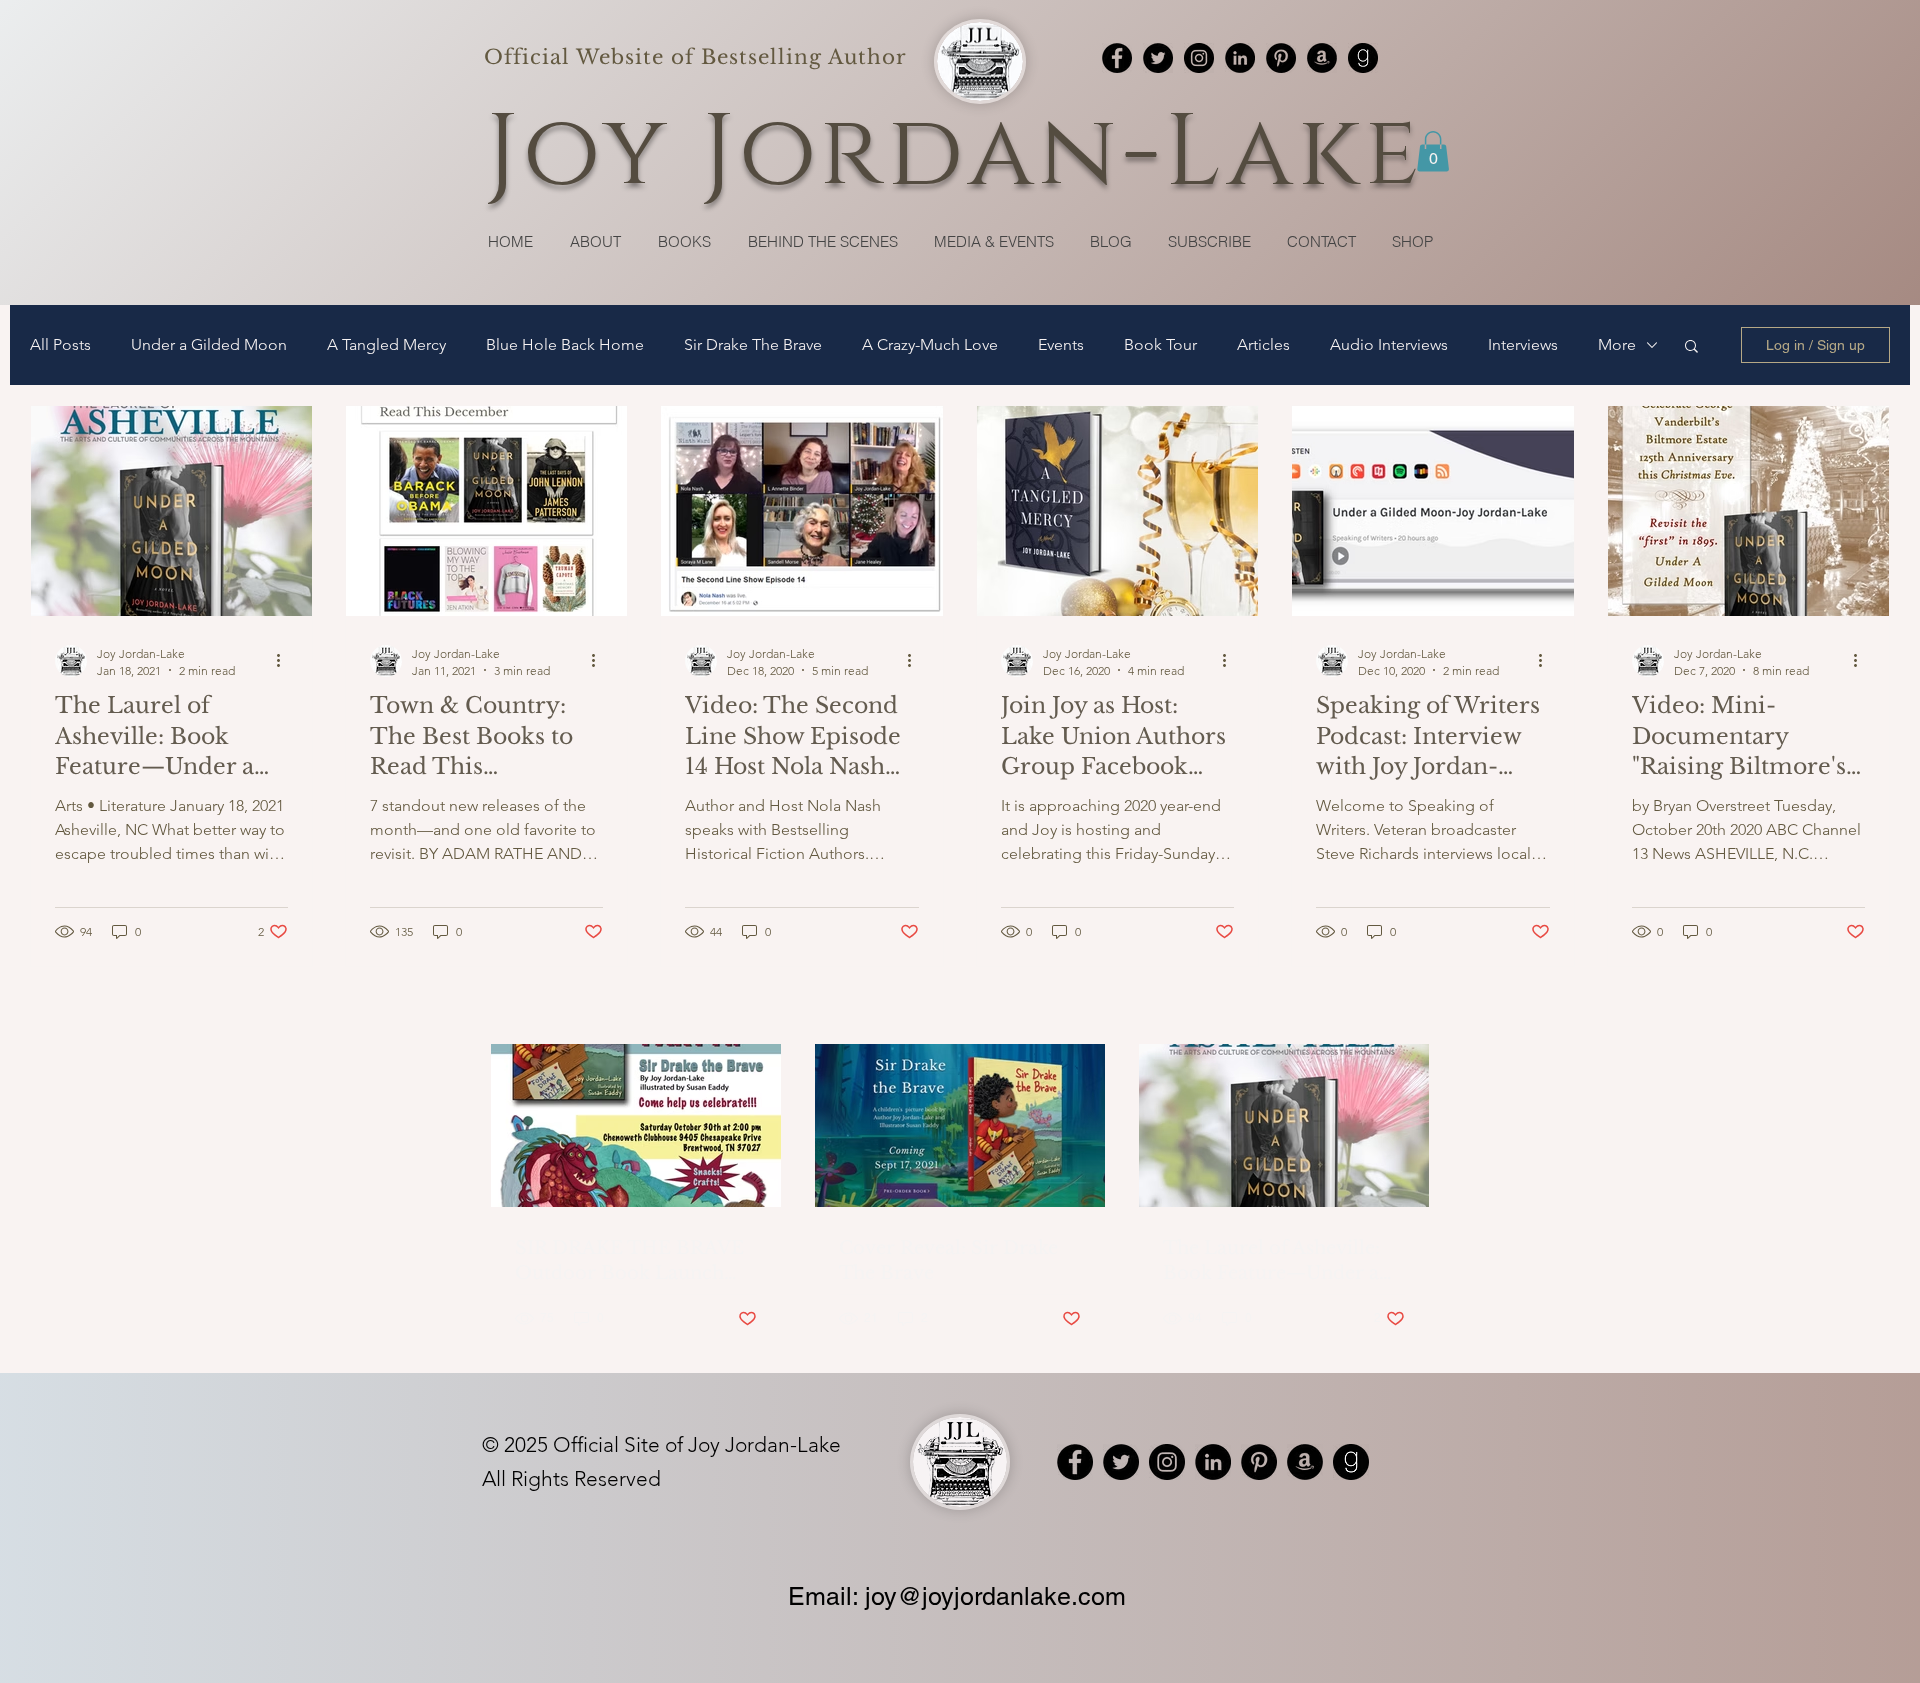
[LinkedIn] (1240, 58)
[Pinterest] (1281, 58)
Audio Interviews (1389, 344)
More (1617, 344)
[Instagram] (1199, 58)
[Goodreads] (1363, 58)
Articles (1263, 344)
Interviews (1523, 344)
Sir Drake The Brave (753, 344)
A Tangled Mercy (386, 344)
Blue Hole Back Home (565, 344)
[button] (1433, 151)
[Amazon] (1322, 58)
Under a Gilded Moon (209, 344)
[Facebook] (1117, 58)
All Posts (60, 344)
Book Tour (1160, 344)
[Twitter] (1158, 58)
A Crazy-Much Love (930, 344)
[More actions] (285, 661)
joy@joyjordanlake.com (995, 1596)
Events (1061, 344)
